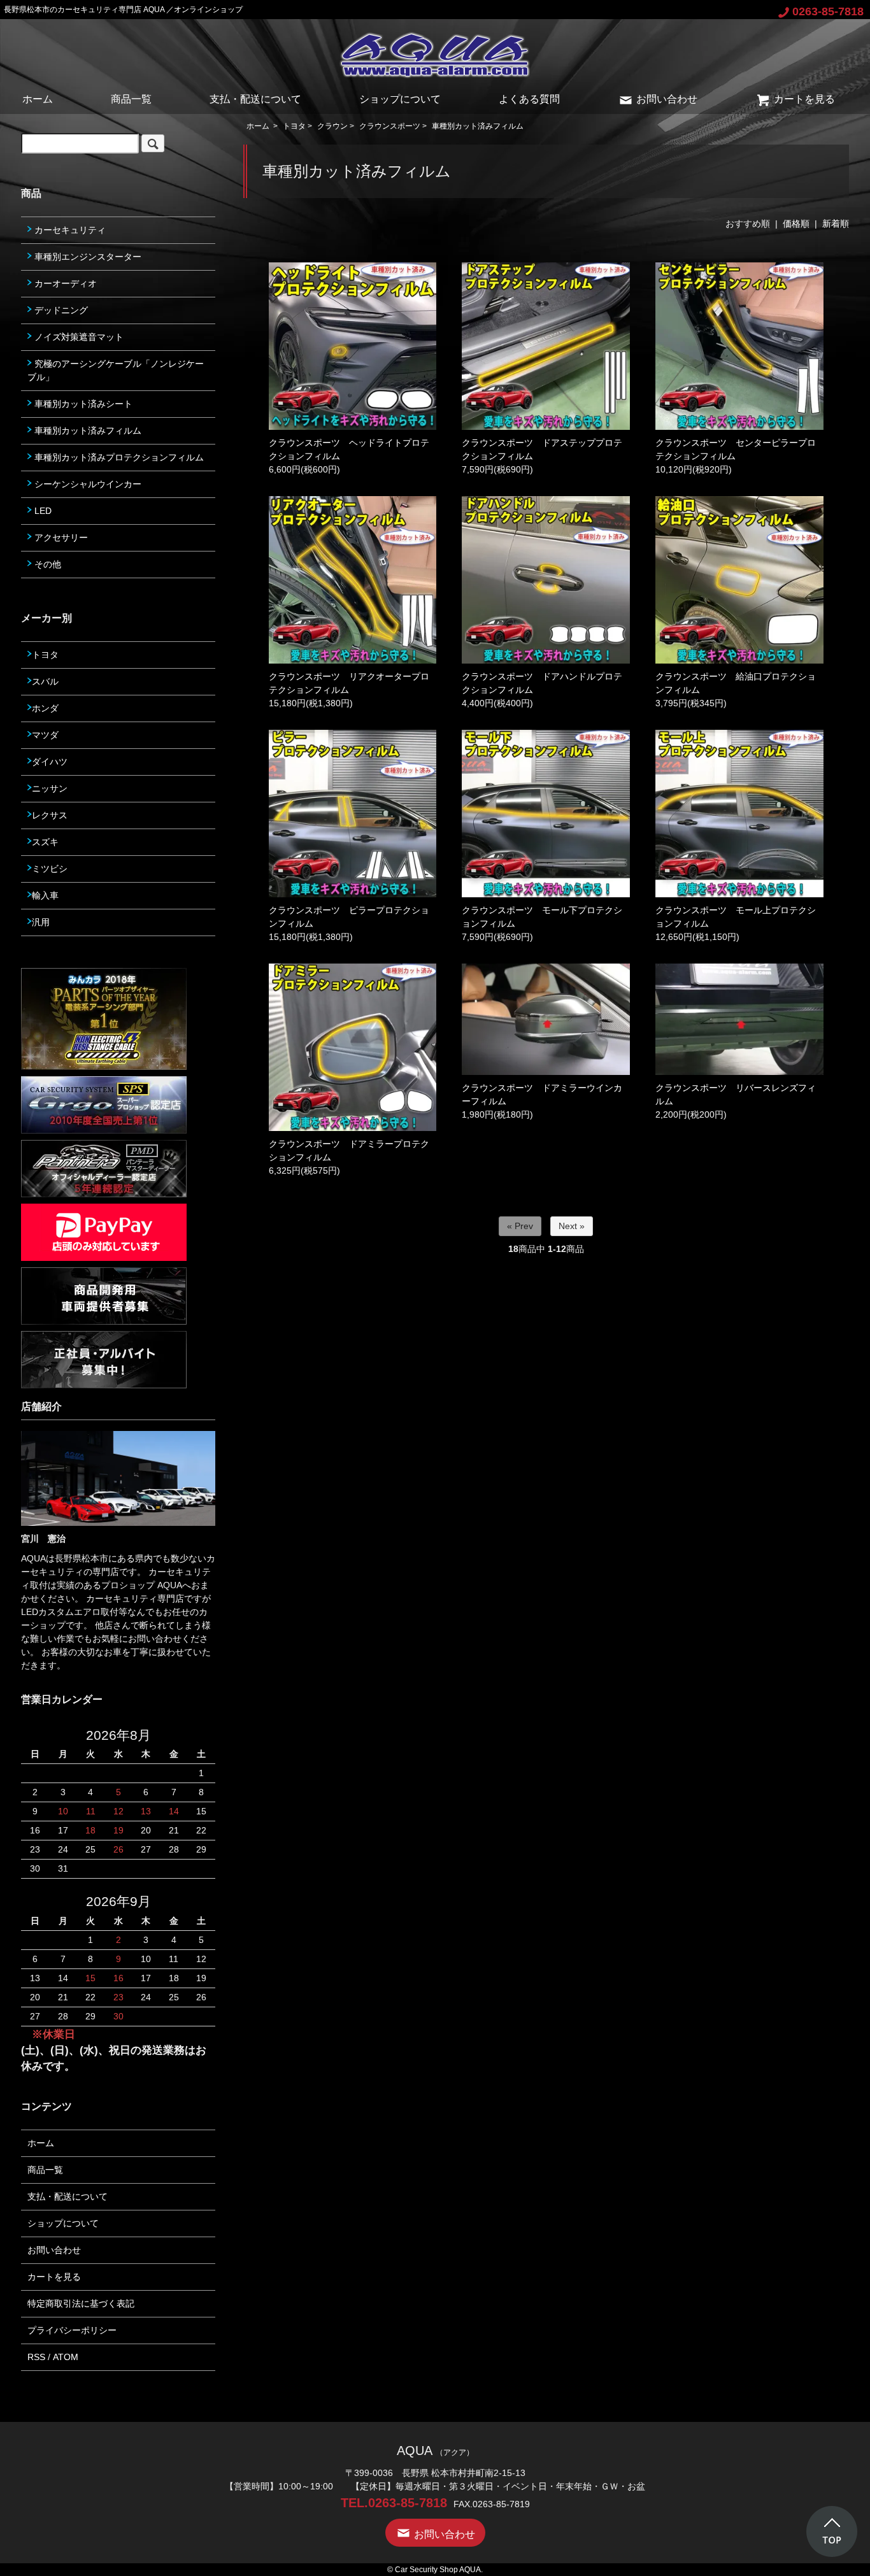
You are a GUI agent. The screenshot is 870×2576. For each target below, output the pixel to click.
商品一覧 (131, 99)
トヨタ (294, 126)
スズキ (45, 842)
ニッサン (50, 788)
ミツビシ (50, 869)
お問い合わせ (667, 99)
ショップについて (400, 99)
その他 (46, 564)
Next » (572, 1226)
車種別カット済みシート (82, 404)
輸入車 (45, 895)
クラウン (332, 126)
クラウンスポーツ (390, 126)
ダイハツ (50, 762)
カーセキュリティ (69, 230)
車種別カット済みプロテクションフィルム (118, 457)
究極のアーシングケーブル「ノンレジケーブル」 (116, 370)
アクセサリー (60, 537)
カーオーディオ (64, 283)
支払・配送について (255, 99)
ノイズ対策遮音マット (78, 337)
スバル (45, 681)
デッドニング (60, 310)
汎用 (41, 922)
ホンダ (45, 708)
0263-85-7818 (828, 11)
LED (42, 511)
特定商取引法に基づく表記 (81, 2303)
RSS (36, 2357)
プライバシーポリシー (72, 2330)
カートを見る (804, 99)
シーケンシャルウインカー (87, 484)
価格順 (796, 224)
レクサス (50, 815)
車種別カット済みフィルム (478, 126)
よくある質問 (529, 99)
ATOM (66, 2357)
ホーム (38, 99)
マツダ (45, 735)
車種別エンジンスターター (87, 257)
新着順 (836, 224)
